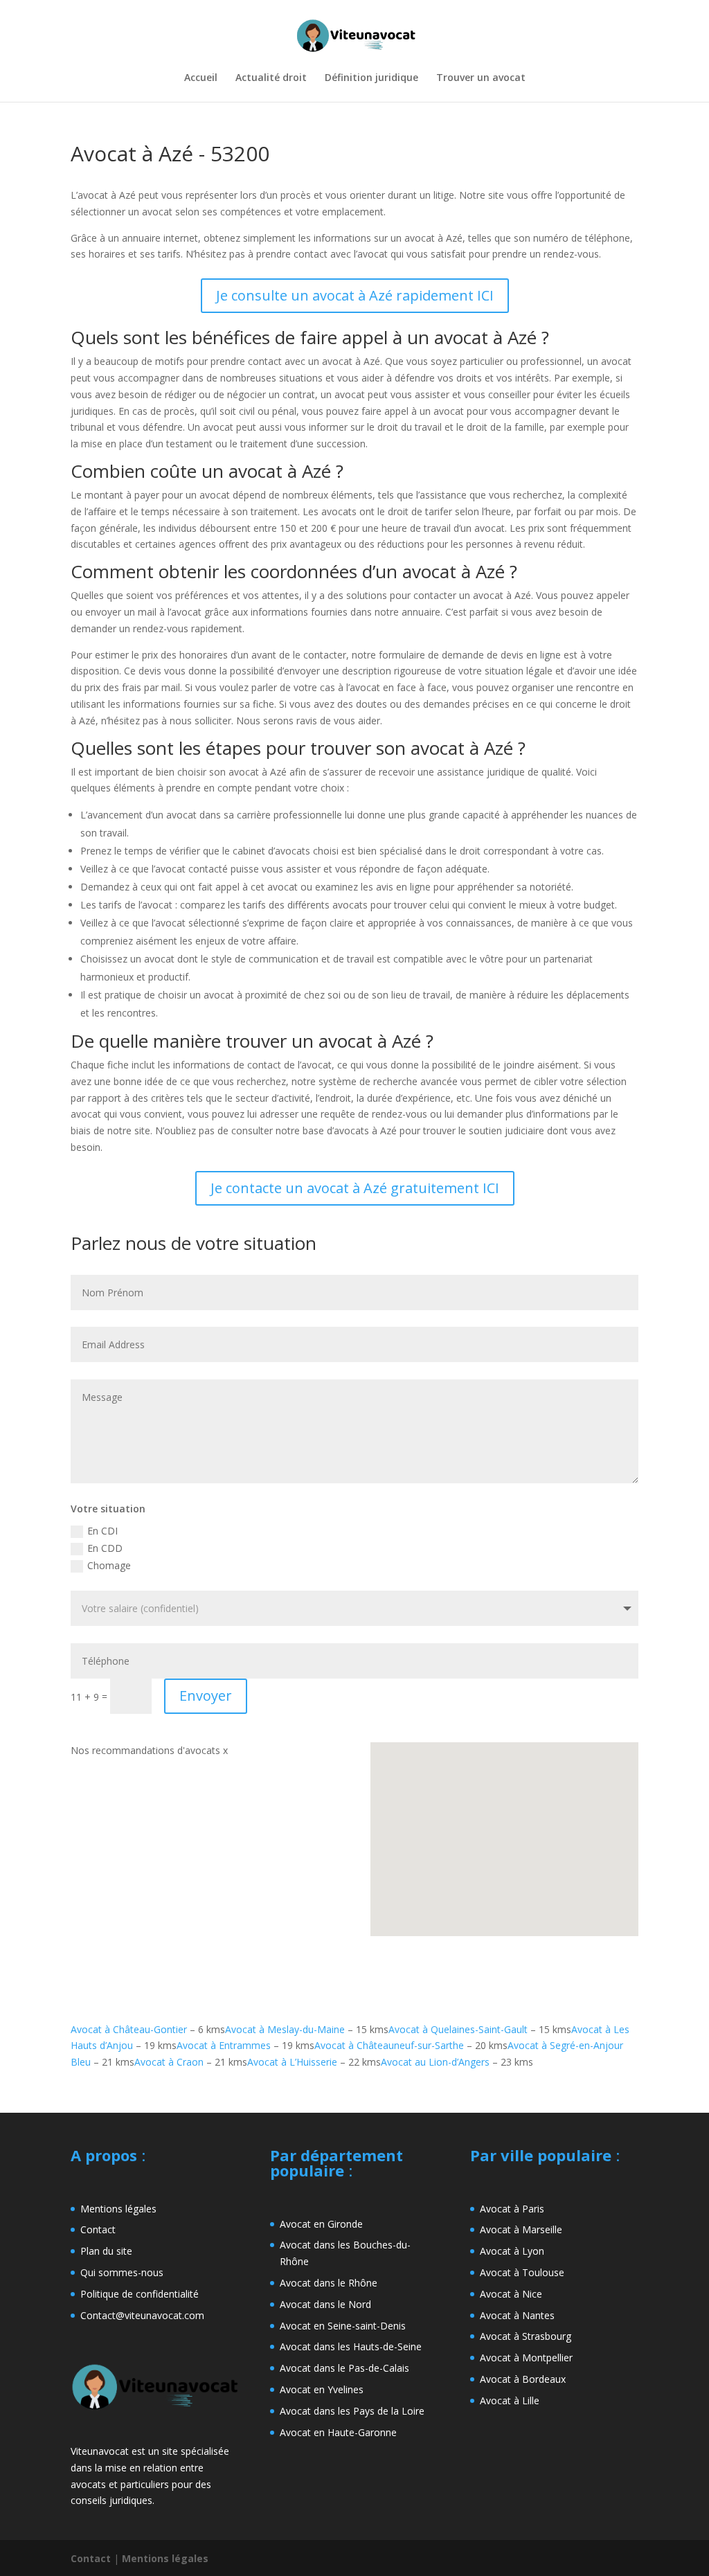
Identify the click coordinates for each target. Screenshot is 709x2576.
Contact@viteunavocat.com (142, 2315)
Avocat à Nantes (517, 2315)
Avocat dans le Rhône (329, 2283)
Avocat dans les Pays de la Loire (352, 2411)
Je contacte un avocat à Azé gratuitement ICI (355, 1188)
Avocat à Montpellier (526, 2358)
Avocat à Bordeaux (523, 2379)
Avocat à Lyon (512, 2251)
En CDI (102, 1531)
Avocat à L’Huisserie (292, 2062)
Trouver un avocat (481, 78)
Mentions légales (118, 2209)
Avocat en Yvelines (322, 2389)
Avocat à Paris (512, 2209)
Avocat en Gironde (321, 2224)
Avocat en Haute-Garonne (338, 2432)
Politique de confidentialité (140, 2294)
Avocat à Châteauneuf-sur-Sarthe (389, 2045)
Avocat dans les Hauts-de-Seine (351, 2346)
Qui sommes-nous (122, 2272)
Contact (98, 2229)
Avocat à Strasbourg (526, 2336)
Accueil (201, 78)
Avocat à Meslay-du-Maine (285, 2029)
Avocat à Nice (511, 2294)
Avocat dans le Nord (325, 2304)
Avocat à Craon (169, 2062)
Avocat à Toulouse (522, 2272)
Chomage (109, 1565)
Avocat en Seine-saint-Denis (343, 2326)
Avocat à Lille (510, 2400)
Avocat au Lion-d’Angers (435, 2062)
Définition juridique (371, 78)
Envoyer (206, 1696)
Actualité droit (271, 78)
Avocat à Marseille (521, 2229)
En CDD (105, 1548)
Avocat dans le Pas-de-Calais (344, 2368)
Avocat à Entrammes (224, 2045)
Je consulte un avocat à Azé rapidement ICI (355, 295)
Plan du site (106, 2251)
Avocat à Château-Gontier (129, 2029)
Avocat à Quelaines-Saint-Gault (458, 2029)
